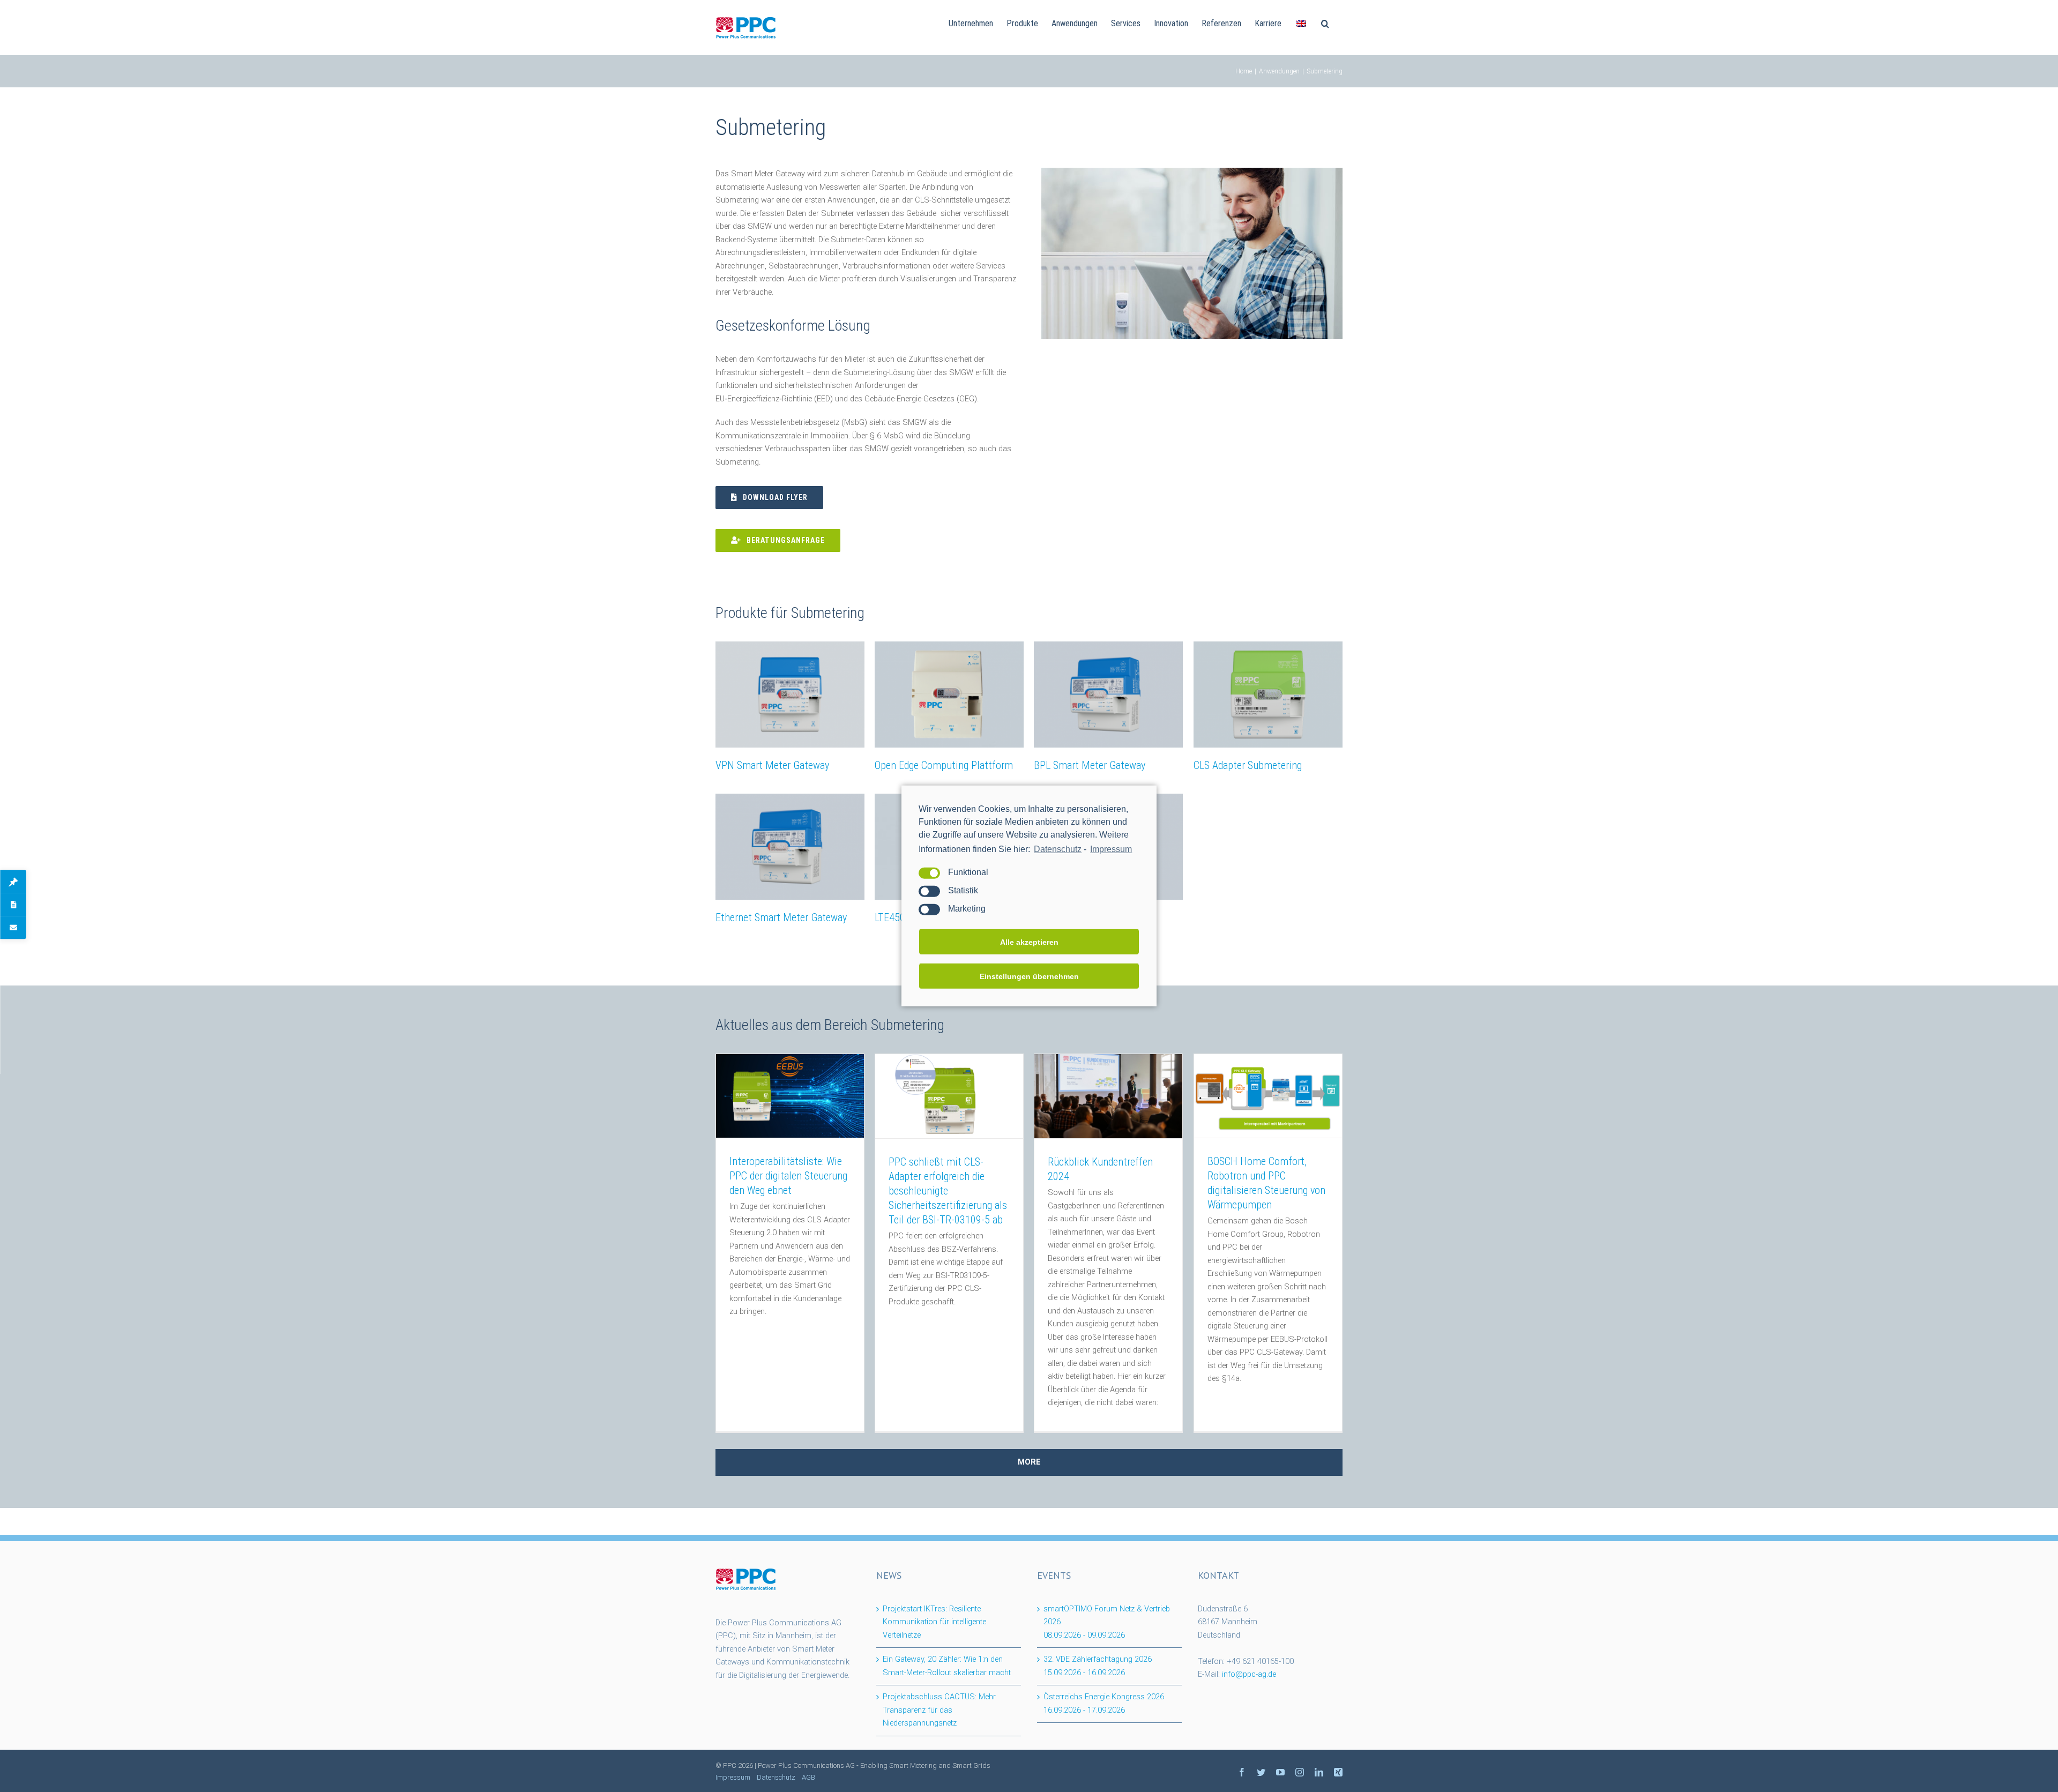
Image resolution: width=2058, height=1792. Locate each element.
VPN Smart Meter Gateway (772, 765)
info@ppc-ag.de (1249, 1674)
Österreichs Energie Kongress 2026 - (1104, 1704)
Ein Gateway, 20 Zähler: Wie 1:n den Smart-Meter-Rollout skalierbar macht (947, 1666)
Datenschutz (1058, 849)
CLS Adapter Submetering (1248, 765)
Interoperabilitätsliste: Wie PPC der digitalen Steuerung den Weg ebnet (788, 1176)
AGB (808, 1777)
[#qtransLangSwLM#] (1301, 23)
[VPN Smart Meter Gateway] (790, 695)
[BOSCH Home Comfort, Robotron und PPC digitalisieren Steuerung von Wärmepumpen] (1268, 1096)
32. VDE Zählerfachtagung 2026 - (1098, 1666)
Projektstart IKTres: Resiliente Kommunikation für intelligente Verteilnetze (934, 1622)
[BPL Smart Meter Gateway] (1108, 695)
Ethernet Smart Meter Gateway (781, 917)
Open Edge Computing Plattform (944, 765)
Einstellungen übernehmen (1029, 976)
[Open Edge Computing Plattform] (949, 695)
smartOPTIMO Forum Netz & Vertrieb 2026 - (1107, 1622)
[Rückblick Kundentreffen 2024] (1108, 1096)
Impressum (1111, 849)
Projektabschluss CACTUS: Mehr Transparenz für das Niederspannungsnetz (939, 1710)
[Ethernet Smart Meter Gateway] (790, 847)
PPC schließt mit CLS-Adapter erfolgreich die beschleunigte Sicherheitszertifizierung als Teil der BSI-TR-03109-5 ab (948, 1191)
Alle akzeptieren (1029, 942)
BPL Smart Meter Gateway (1090, 765)
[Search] (1325, 23)
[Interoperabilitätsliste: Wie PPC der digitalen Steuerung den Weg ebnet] (790, 1096)
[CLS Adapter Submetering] (1268, 695)
